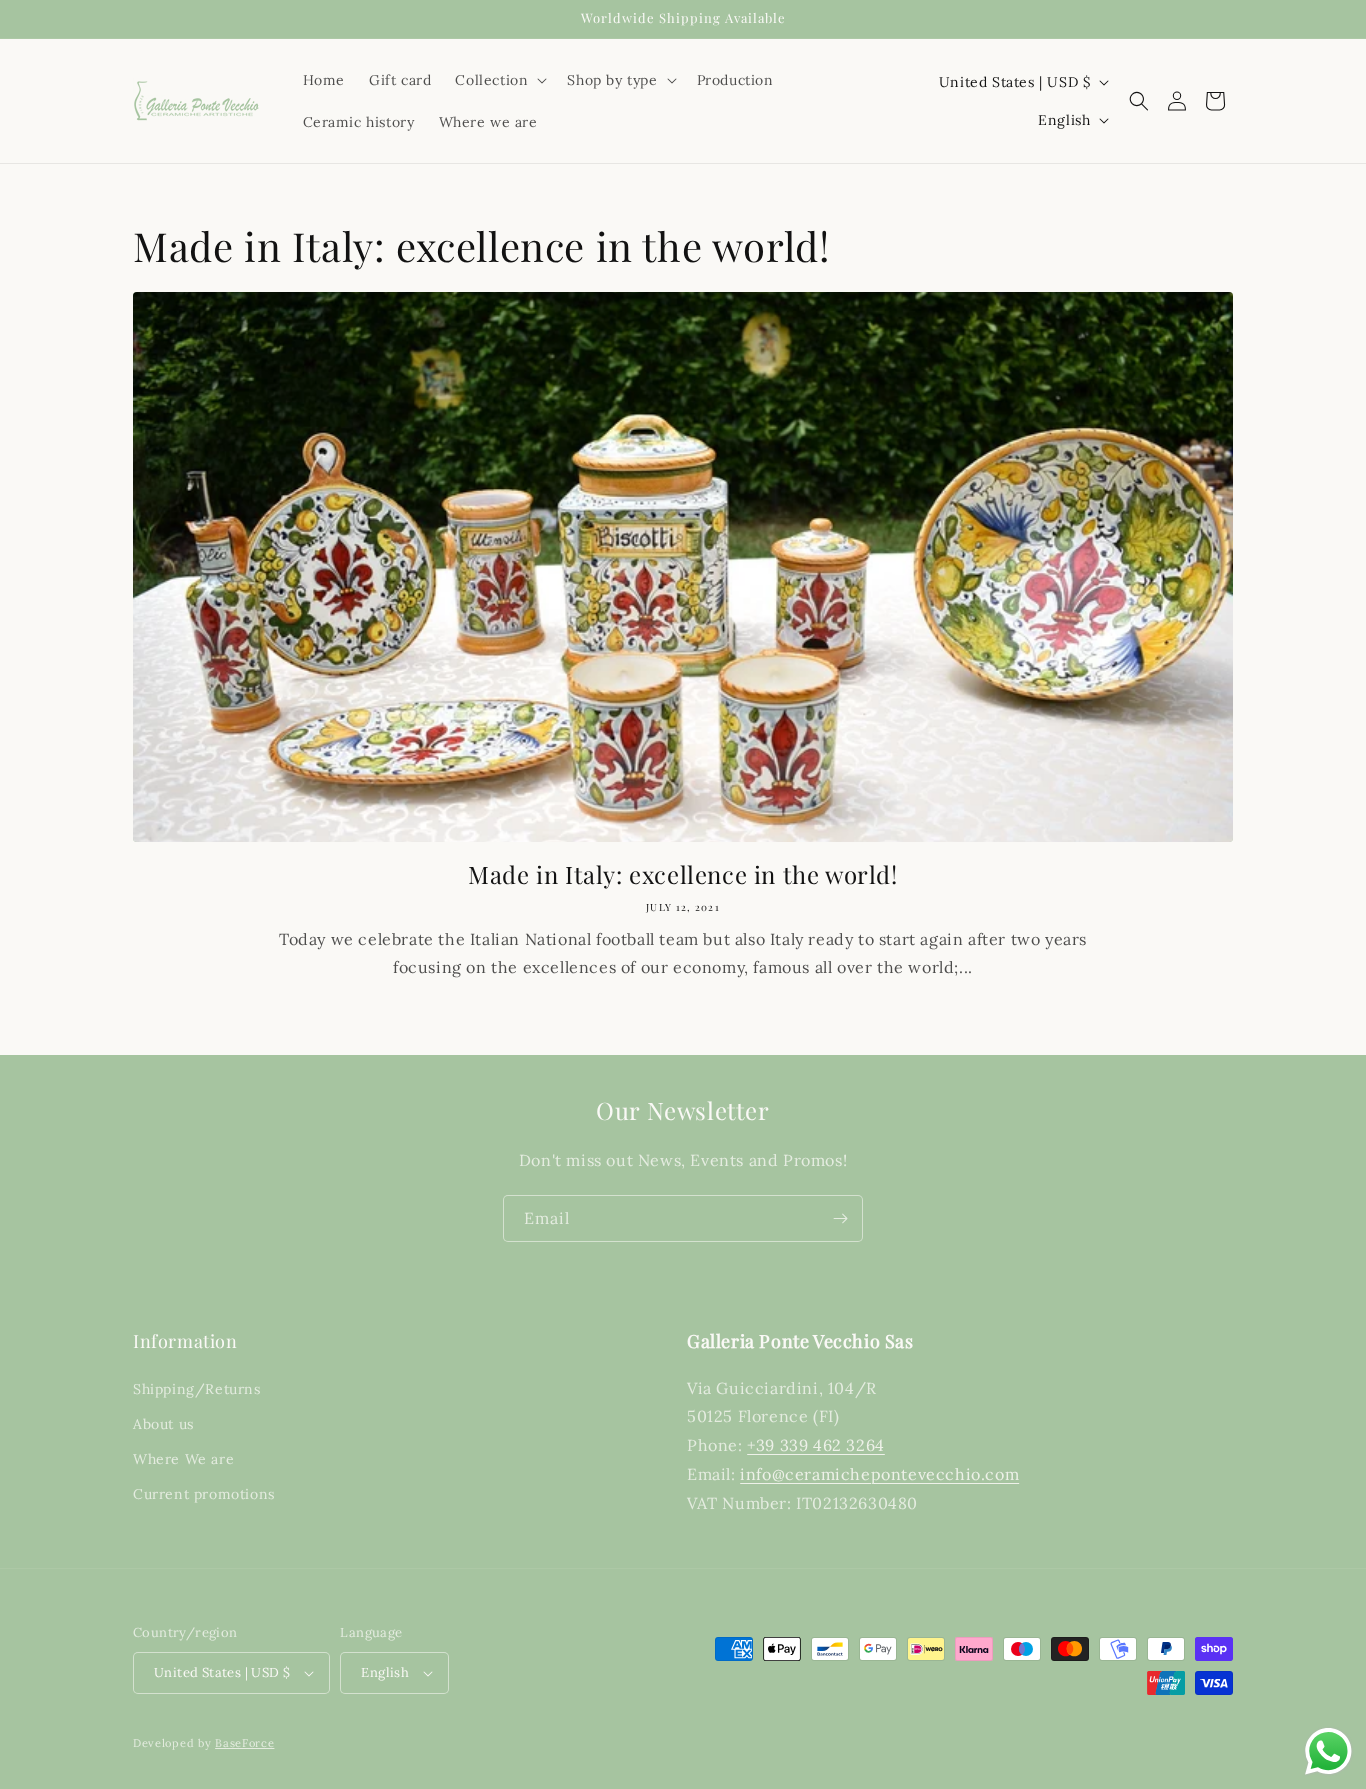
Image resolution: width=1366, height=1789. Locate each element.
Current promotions (204, 1494)
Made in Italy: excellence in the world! (682, 874)
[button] (499, 80)
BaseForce (244, 1743)
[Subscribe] (840, 1218)
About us (163, 1424)
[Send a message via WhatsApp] (1328, 1751)
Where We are (183, 1459)
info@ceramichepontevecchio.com (879, 1474)
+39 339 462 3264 (816, 1445)
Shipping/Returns (197, 1389)
